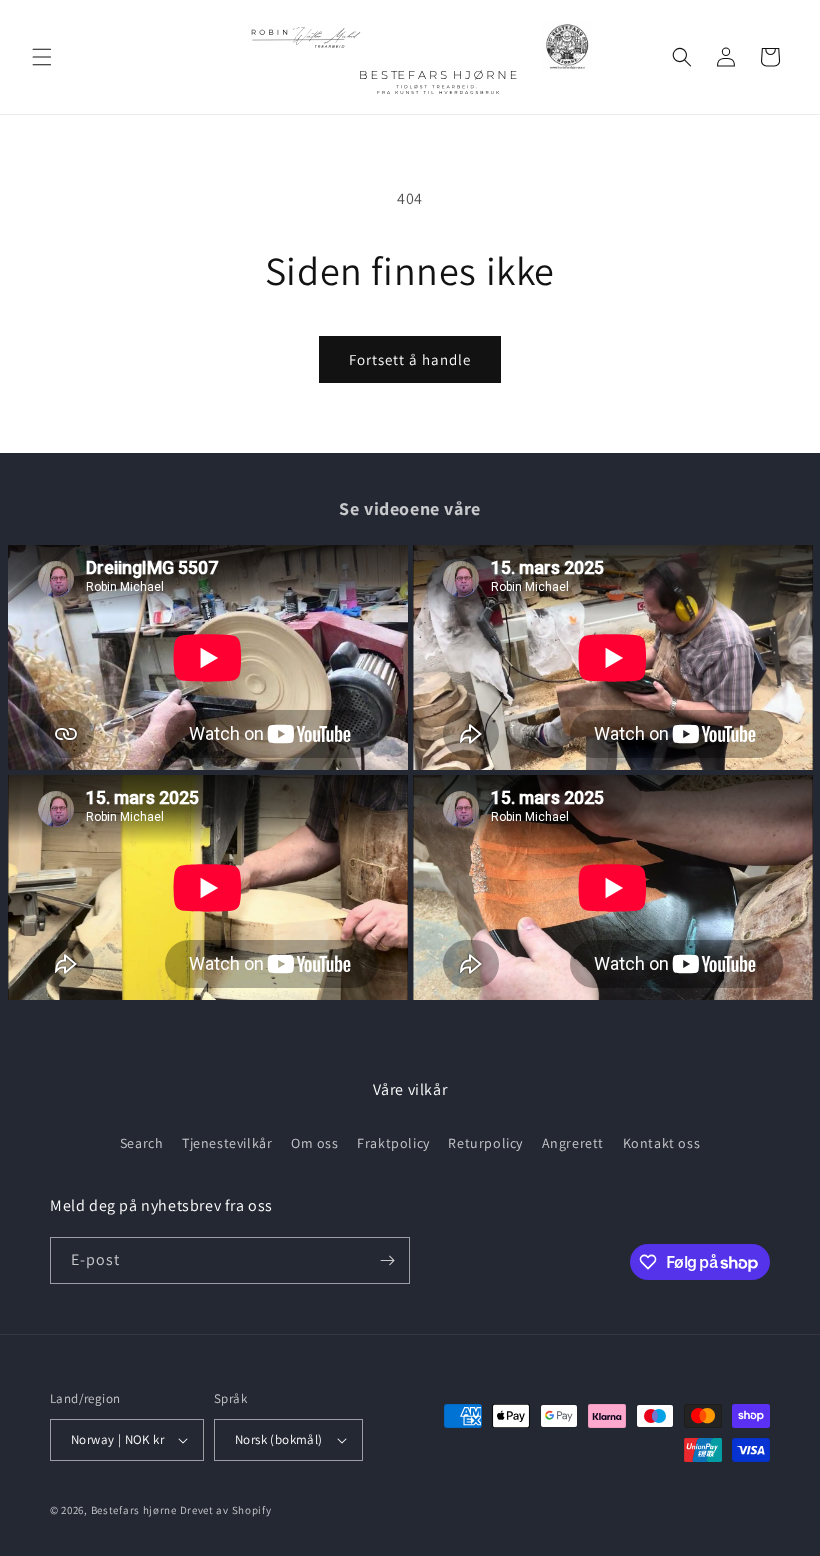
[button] (42, 57)
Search (142, 1143)
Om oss (315, 1143)
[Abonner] (387, 1260)
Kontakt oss (662, 1143)
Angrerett (573, 1143)
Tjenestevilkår (227, 1143)
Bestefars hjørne (134, 1510)
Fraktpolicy (393, 1143)
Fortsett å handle (410, 359)
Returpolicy (485, 1143)
